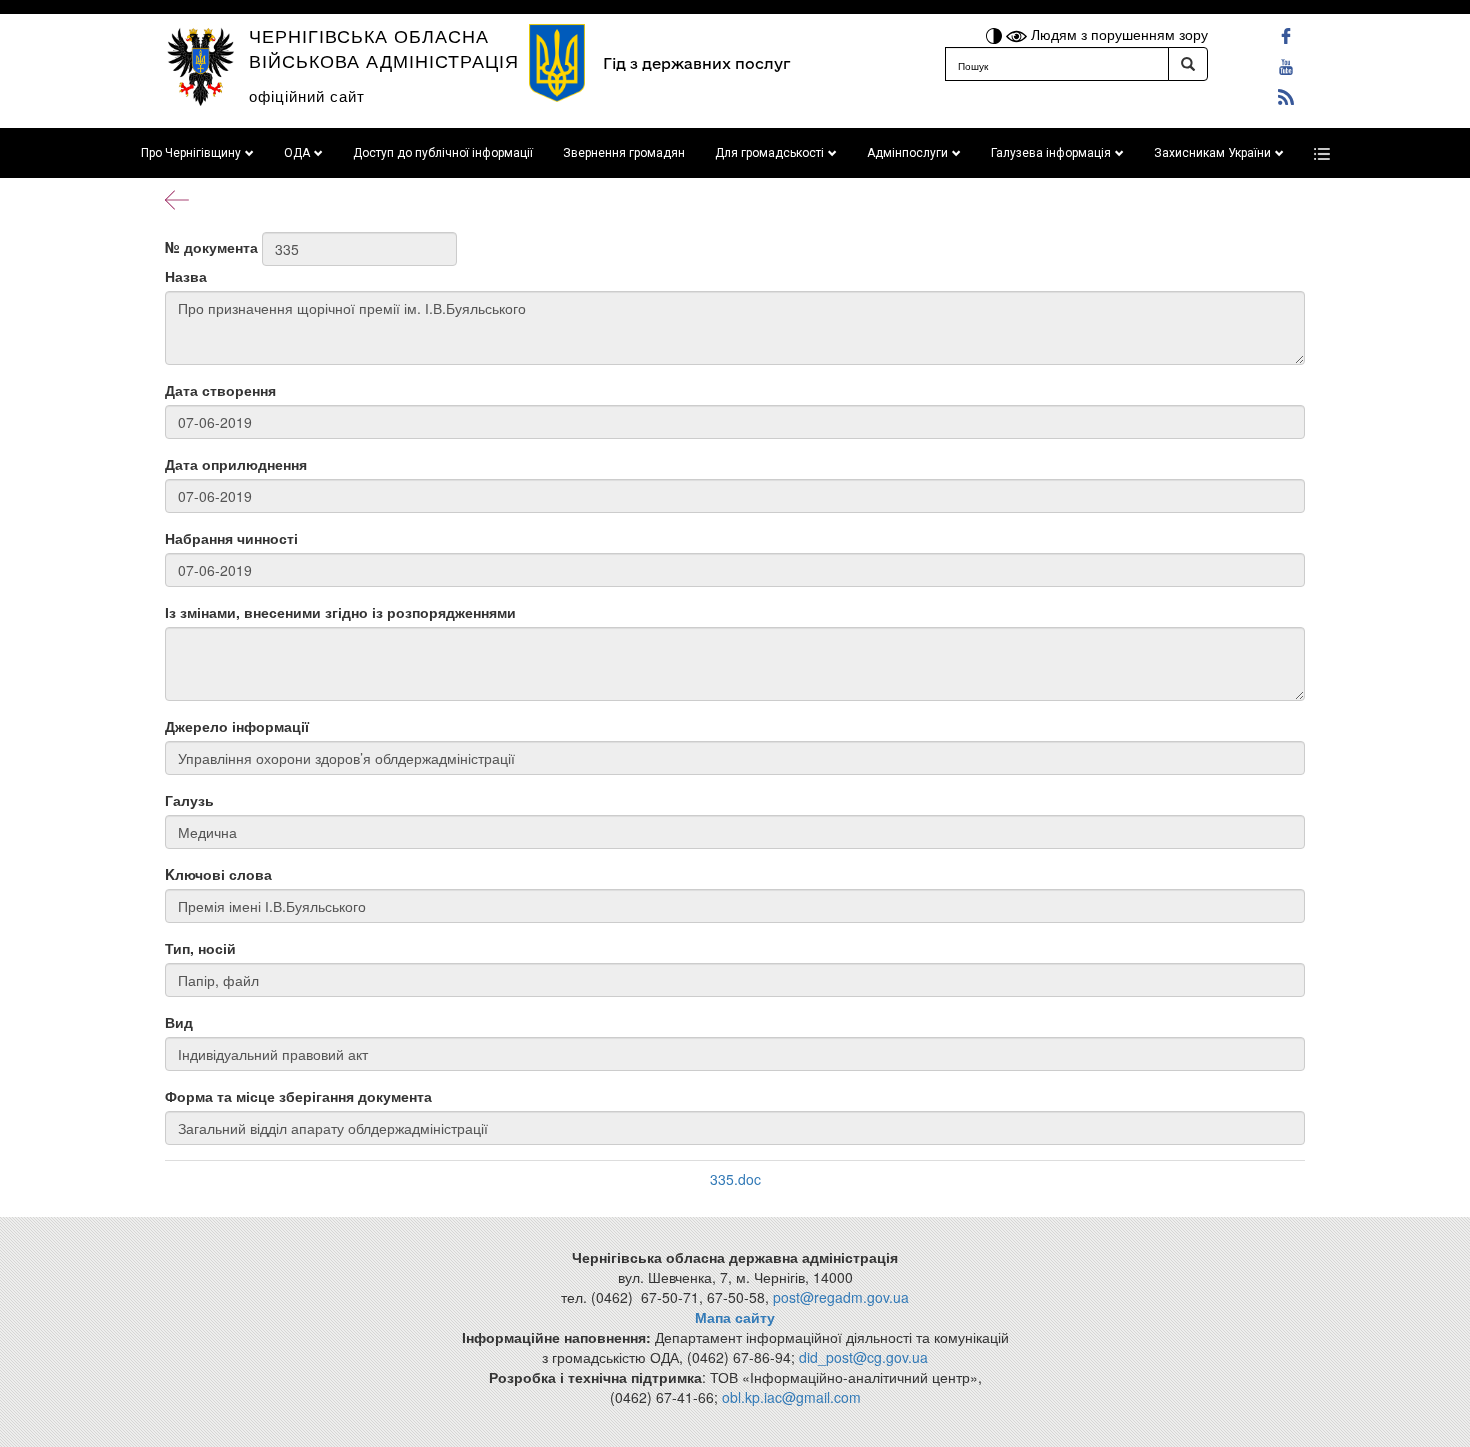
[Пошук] (1188, 64)
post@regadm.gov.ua (841, 1297)
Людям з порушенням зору (1117, 34)
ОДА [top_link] (297, 153)
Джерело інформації (237, 726)
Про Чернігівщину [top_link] (191, 153)
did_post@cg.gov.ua (863, 1357)
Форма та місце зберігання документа (298, 1096)
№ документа (211, 247)
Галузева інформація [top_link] (1051, 153)
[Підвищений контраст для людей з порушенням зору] (996, 34)
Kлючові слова (218, 874)
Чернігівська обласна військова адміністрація (384, 47)
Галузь (189, 800)
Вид (179, 1022)
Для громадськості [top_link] (769, 153)
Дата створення (220, 390)
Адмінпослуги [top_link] (907, 153)
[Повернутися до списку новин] (177, 198)
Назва (186, 276)
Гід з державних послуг (696, 63)
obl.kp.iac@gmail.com (791, 1397)
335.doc (735, 1179)
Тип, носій (200, 948)
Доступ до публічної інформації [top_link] (443, 153)
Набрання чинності (231, 538)
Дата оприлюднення (236, 464)
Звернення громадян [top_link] (624, 153)
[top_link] (1322, 153)
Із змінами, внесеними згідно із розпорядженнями (340, 612)
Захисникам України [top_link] (1212, 153)
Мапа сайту (735, 1317)
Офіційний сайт (307, 95)
